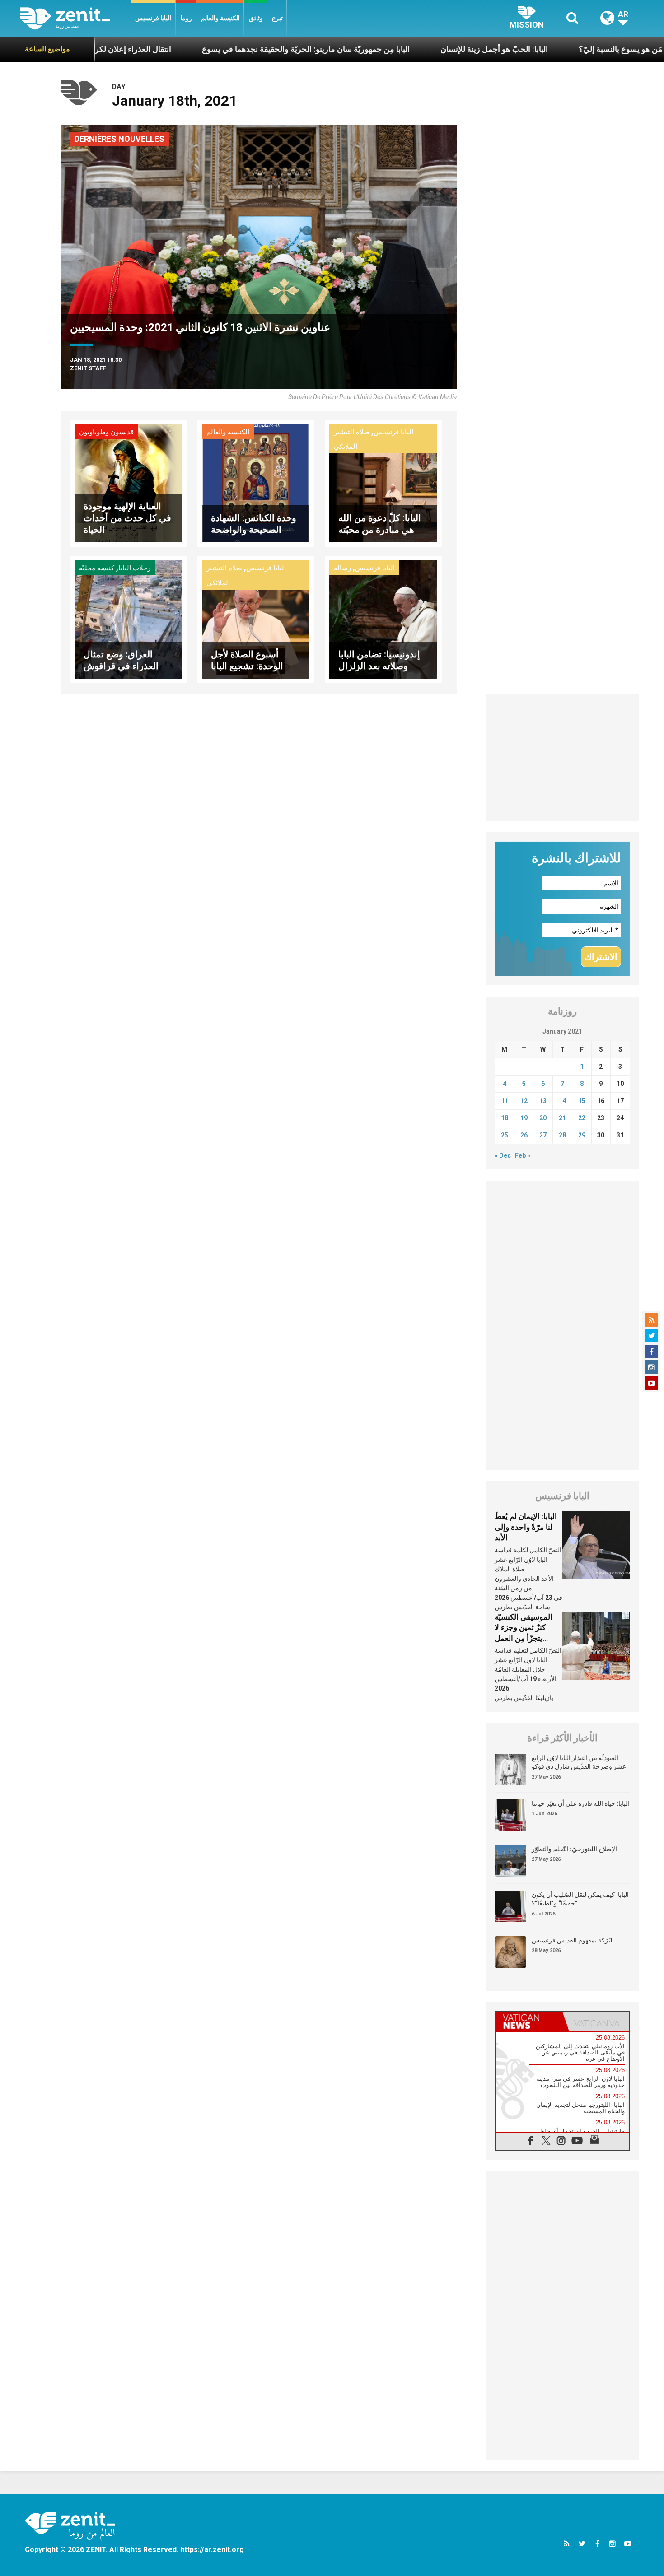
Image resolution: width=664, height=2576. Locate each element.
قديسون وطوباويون (106, 432)
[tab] (529, 2022)
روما (186, 18)
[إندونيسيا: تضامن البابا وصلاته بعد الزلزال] (383, 619)
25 (505, 1135)
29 (582, 1135)
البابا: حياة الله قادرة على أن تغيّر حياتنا (580, 1803)
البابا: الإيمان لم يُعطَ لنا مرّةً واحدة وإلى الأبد (526, 1527)
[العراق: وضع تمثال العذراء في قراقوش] (128, 619)
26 (524, 1135)
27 (543, 1135)
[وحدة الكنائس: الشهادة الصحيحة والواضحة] (256, 482)
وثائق (256, 18)
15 (582, 1101)
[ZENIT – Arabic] (75, 18)
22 (582, 1118)
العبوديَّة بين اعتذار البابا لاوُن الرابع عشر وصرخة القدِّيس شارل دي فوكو (579, 1762)
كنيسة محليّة (97, 568)
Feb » (523, 1155)
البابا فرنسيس (153, 18)
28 (562, 1135)
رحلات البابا (134, 568)
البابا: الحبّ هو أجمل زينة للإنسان (397, 49)
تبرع (277, 18)
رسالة (342, 568)
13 (543, 1101)
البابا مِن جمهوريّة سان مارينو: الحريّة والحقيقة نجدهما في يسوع (208, 49)
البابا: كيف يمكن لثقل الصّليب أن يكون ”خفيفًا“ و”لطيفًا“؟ (580, 1899)
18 (505, 1118)
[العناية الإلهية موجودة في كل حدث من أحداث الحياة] (128, 482)
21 (562, 1118)
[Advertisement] (562, 758)
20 (543, 1118)
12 (524, 1101)
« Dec (503, 1155)
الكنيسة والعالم (220, 18)
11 (505, 1101)
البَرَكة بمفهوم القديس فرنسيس (573, 1940)
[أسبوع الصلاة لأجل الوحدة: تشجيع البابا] (256, 619)
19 (524, 1118)
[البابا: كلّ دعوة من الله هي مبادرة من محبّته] (383, 482)
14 (562, 1101)
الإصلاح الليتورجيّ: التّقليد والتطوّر (574, 1849)
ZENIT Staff (88, 368)
